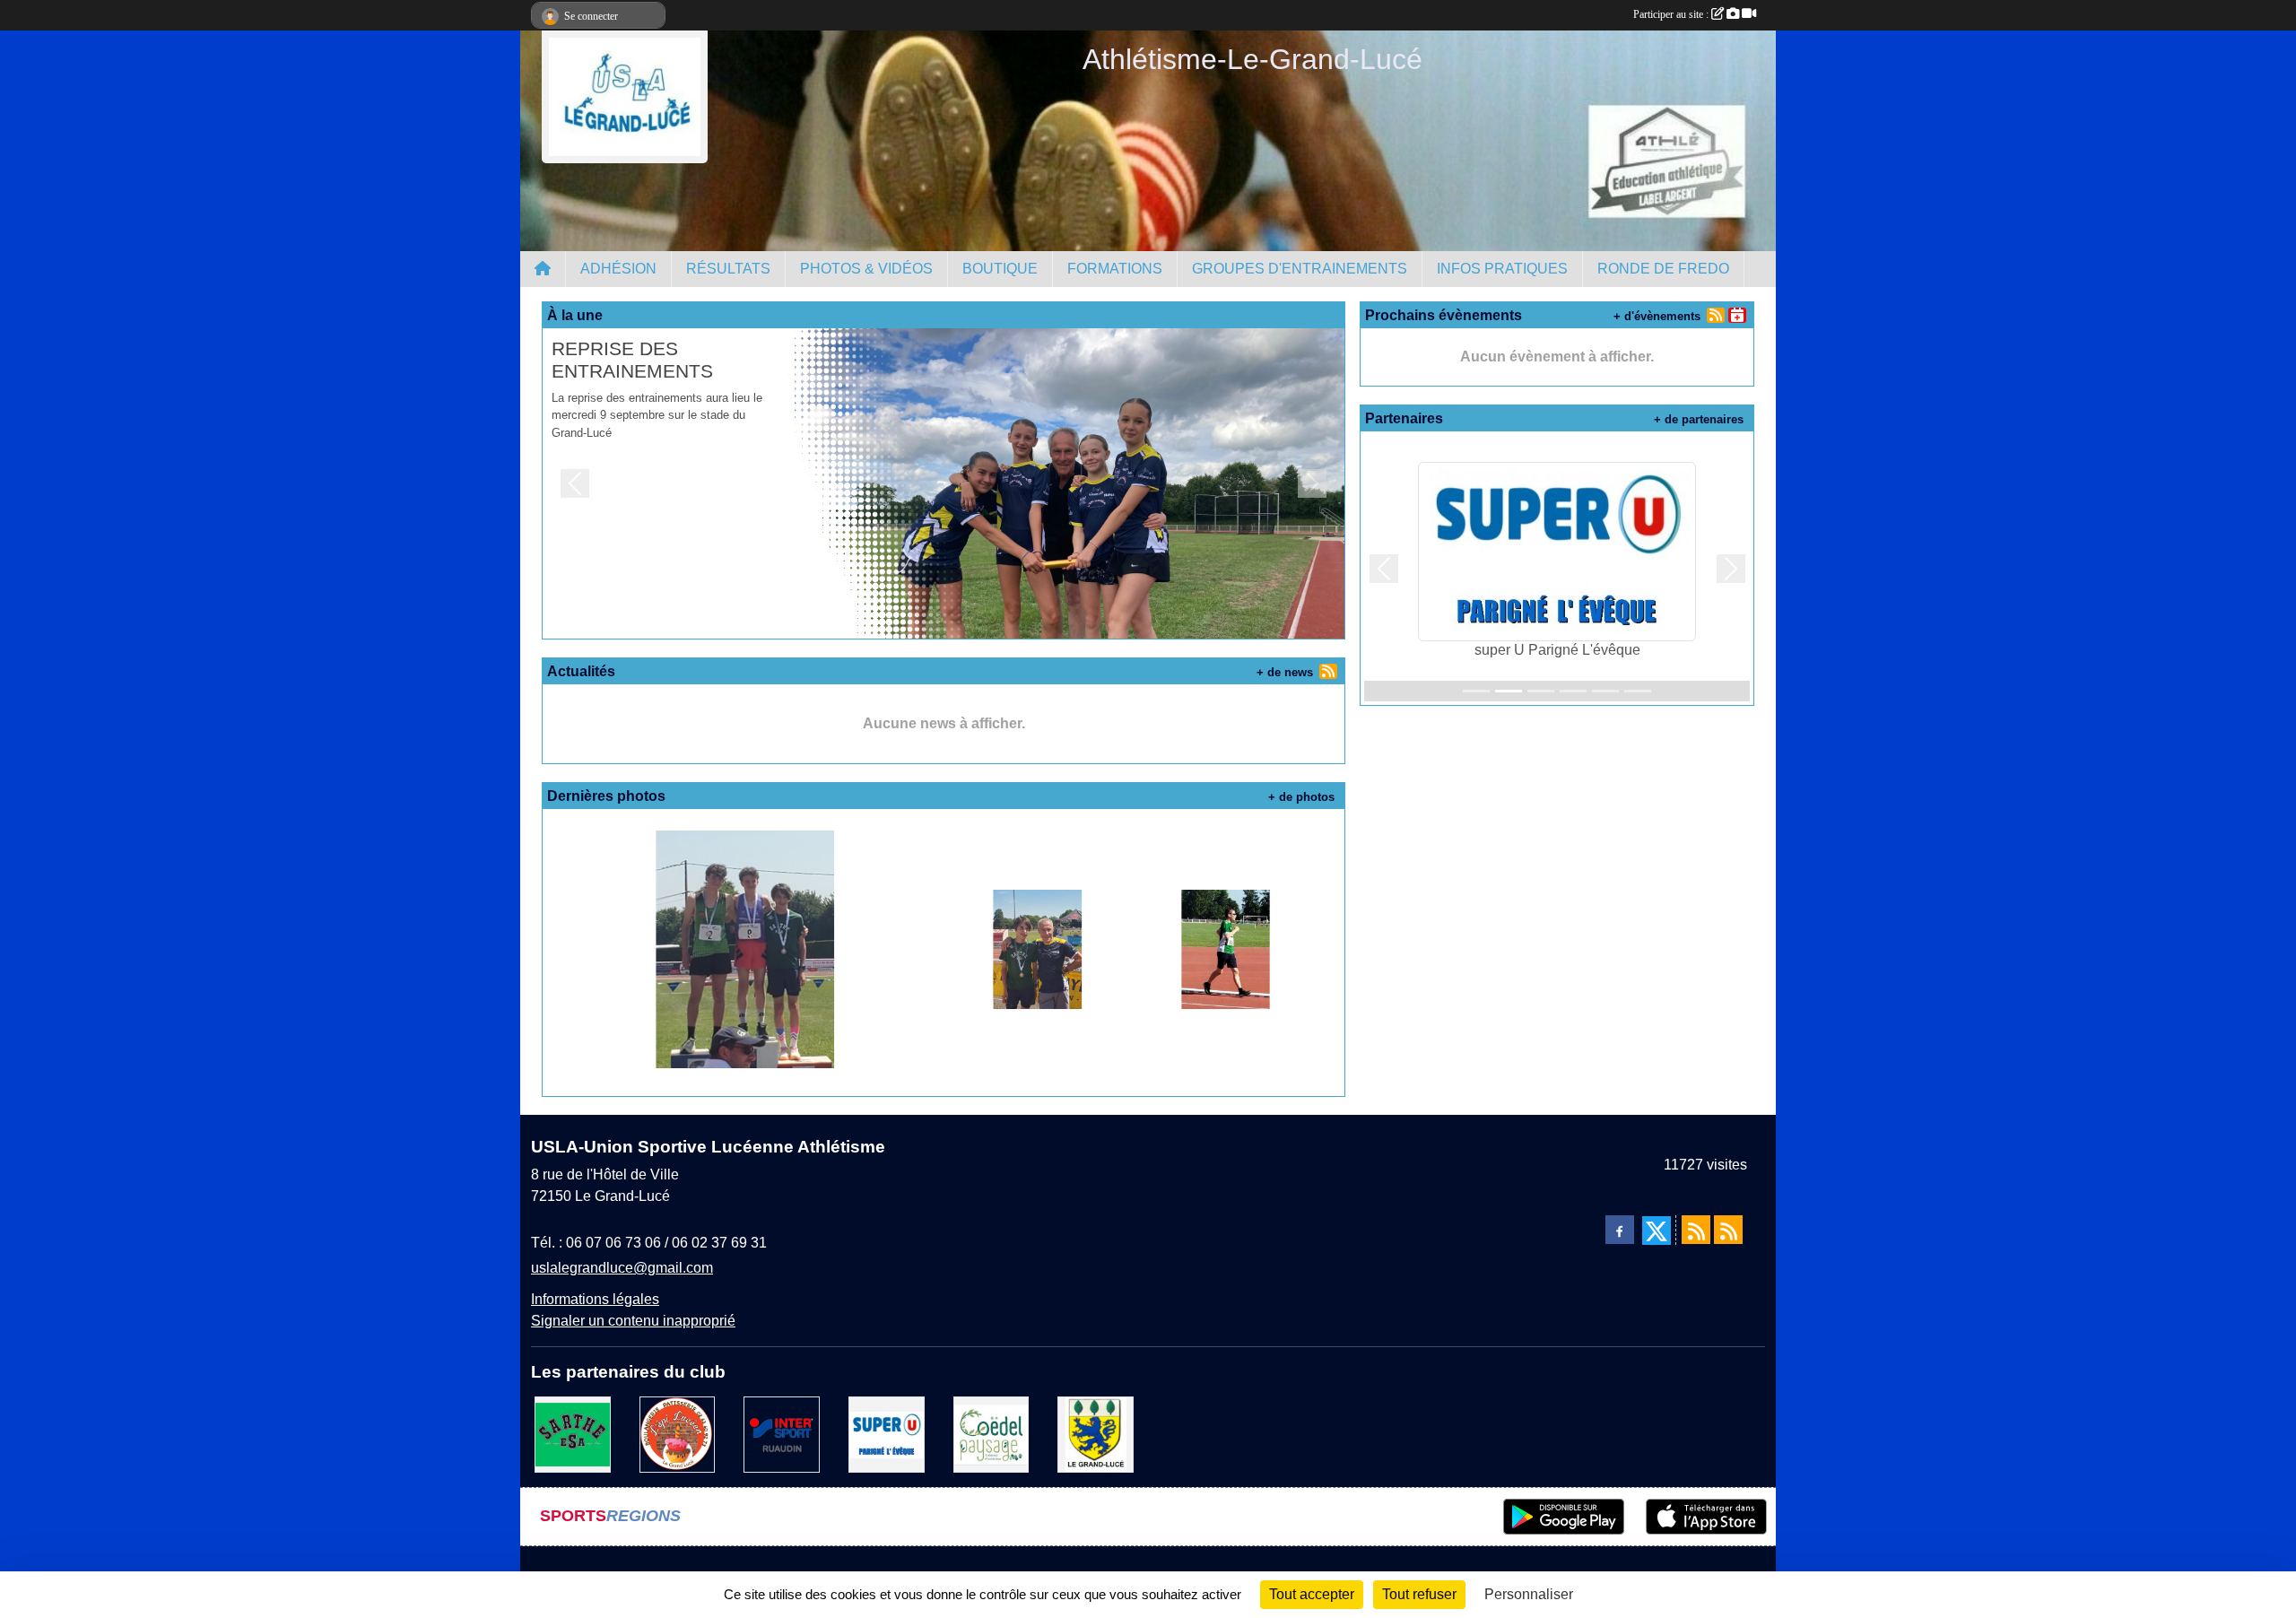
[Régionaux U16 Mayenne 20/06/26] (745, 948)
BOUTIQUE (1000, 269)
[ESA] (573, 1434)
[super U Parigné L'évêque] (887, 1434)
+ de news (1285, 672)
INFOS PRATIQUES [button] (1502, 269)
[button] (575, 483)
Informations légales (595, 1299)
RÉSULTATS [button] (728, 269)
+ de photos (1301, 797)
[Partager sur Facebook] (1620, 1230)
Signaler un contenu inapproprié (633, 1321)
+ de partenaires (1699, 419)
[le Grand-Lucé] (1096, 1434)
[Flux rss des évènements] (1728, 1230)
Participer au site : (1672, 14)
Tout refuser (1419, 1594)
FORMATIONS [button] (1115, 269)
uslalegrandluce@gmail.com (622, 1268)
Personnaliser (1529, 1594)
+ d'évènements (1657, 316)
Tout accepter (1312, 1594)
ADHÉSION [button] (618, 269)
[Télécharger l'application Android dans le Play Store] (1564, 1517)
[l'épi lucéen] (678, 1434)
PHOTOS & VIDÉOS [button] (866, 269)
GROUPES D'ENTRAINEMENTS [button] (1300, 269)
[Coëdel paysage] (991, 1434)
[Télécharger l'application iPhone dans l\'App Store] (1706, 1517)
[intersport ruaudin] (782, 1434)
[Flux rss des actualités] (1696, 1230)
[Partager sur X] (1657, 1231)
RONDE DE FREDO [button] (1663, 269)
